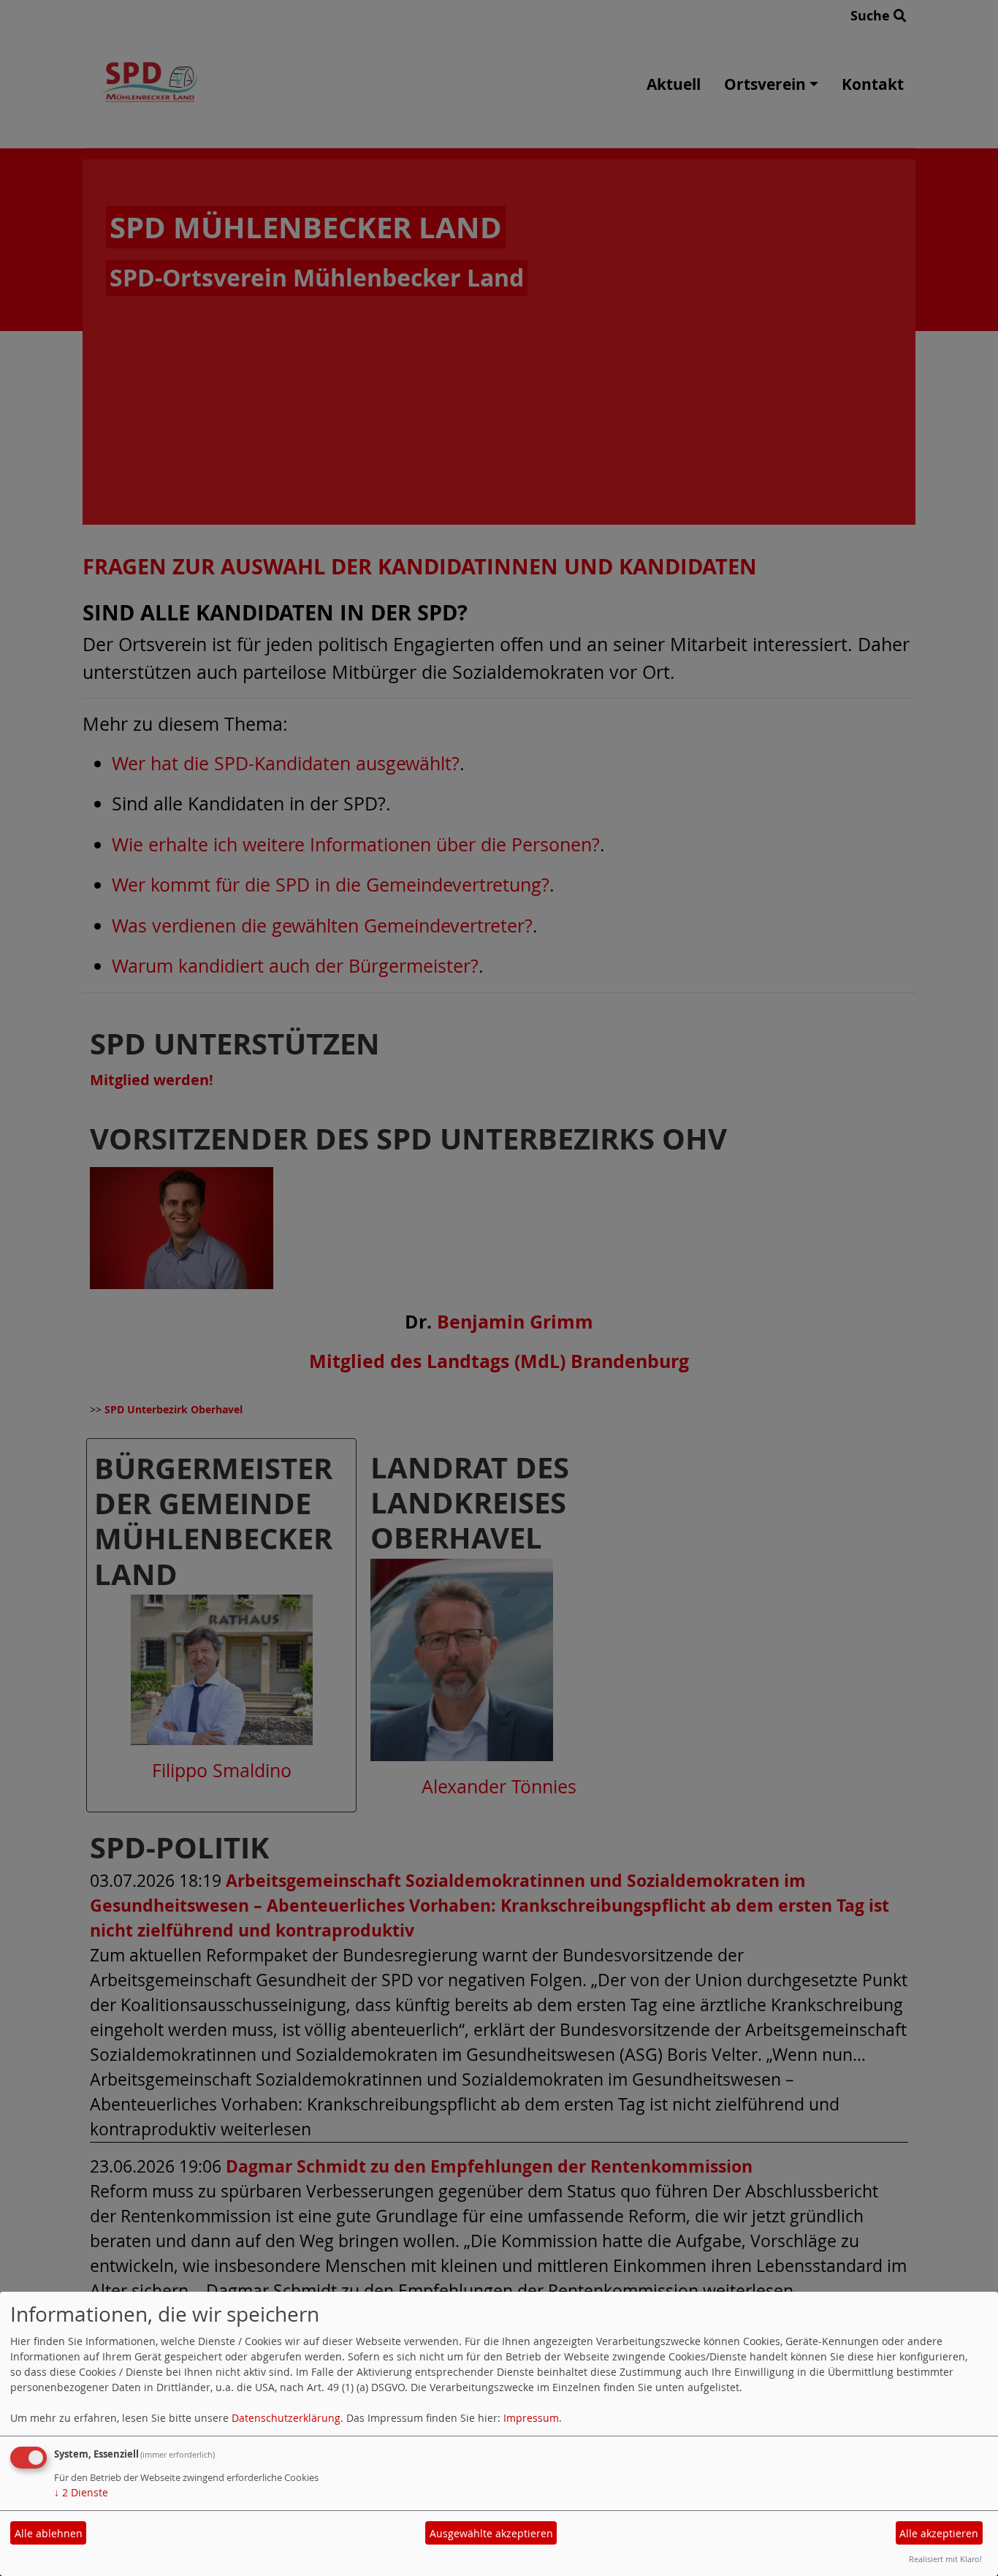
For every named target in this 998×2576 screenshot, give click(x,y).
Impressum (531, 2418)
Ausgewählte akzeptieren (491, 2533)
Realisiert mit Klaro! (945, 2559)
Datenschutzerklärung (286, 2418)
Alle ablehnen (49, 2533)
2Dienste (81, 2492)
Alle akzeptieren (939, 2533)
